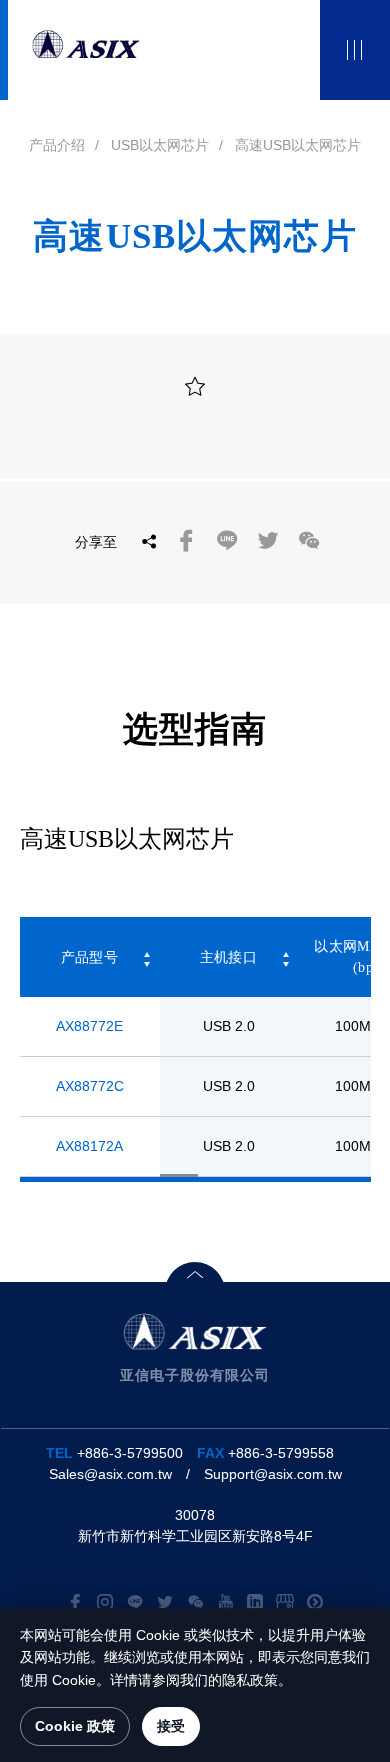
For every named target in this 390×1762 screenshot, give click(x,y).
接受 (171, 1726)
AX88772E (89, 1026)
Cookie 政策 (75, 1726)
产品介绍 (57, 145)
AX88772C (90, 1086)
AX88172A (89, 1146)
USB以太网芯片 (160, 145)
